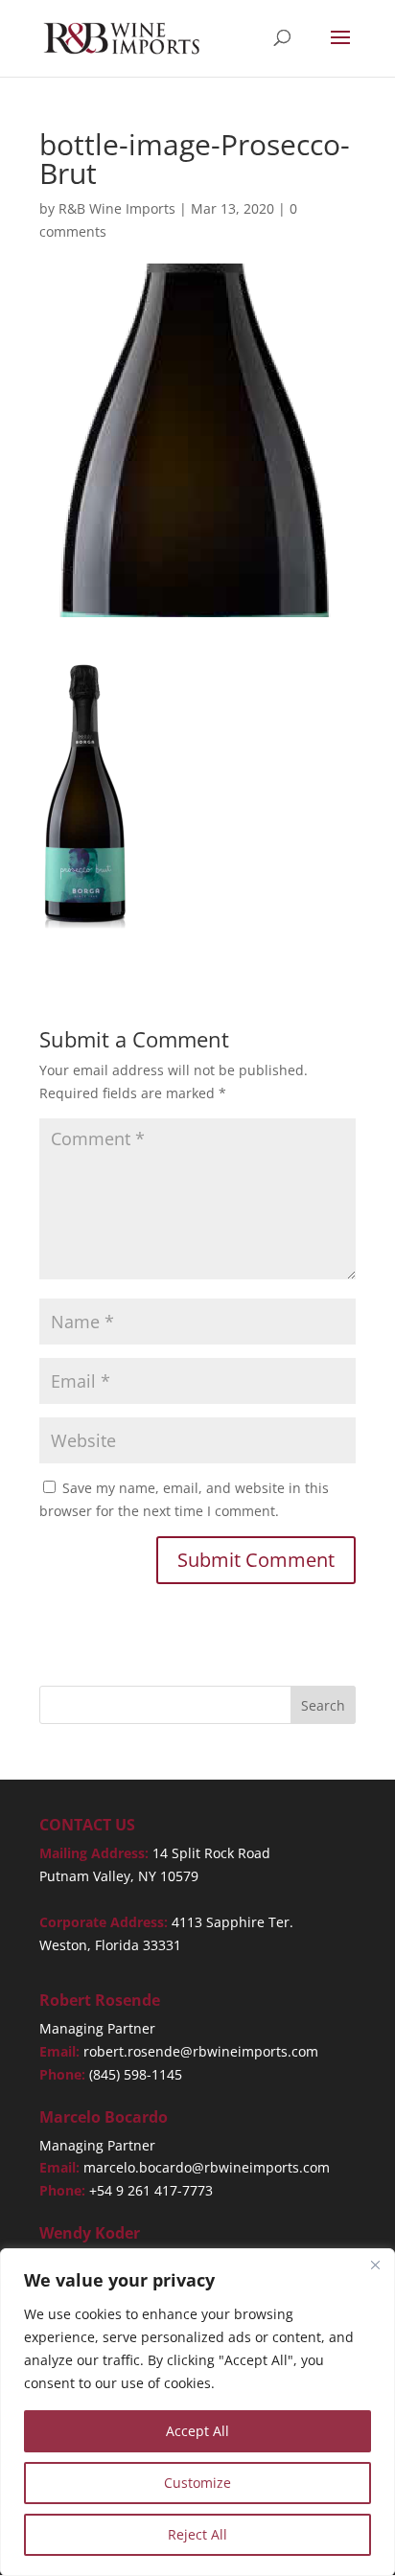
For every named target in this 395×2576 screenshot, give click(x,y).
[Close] (375, 2265)
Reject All (197, 2534)
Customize (197, 2483)
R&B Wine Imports (117, 208)
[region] (197, 2412)
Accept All (197, 2431)
